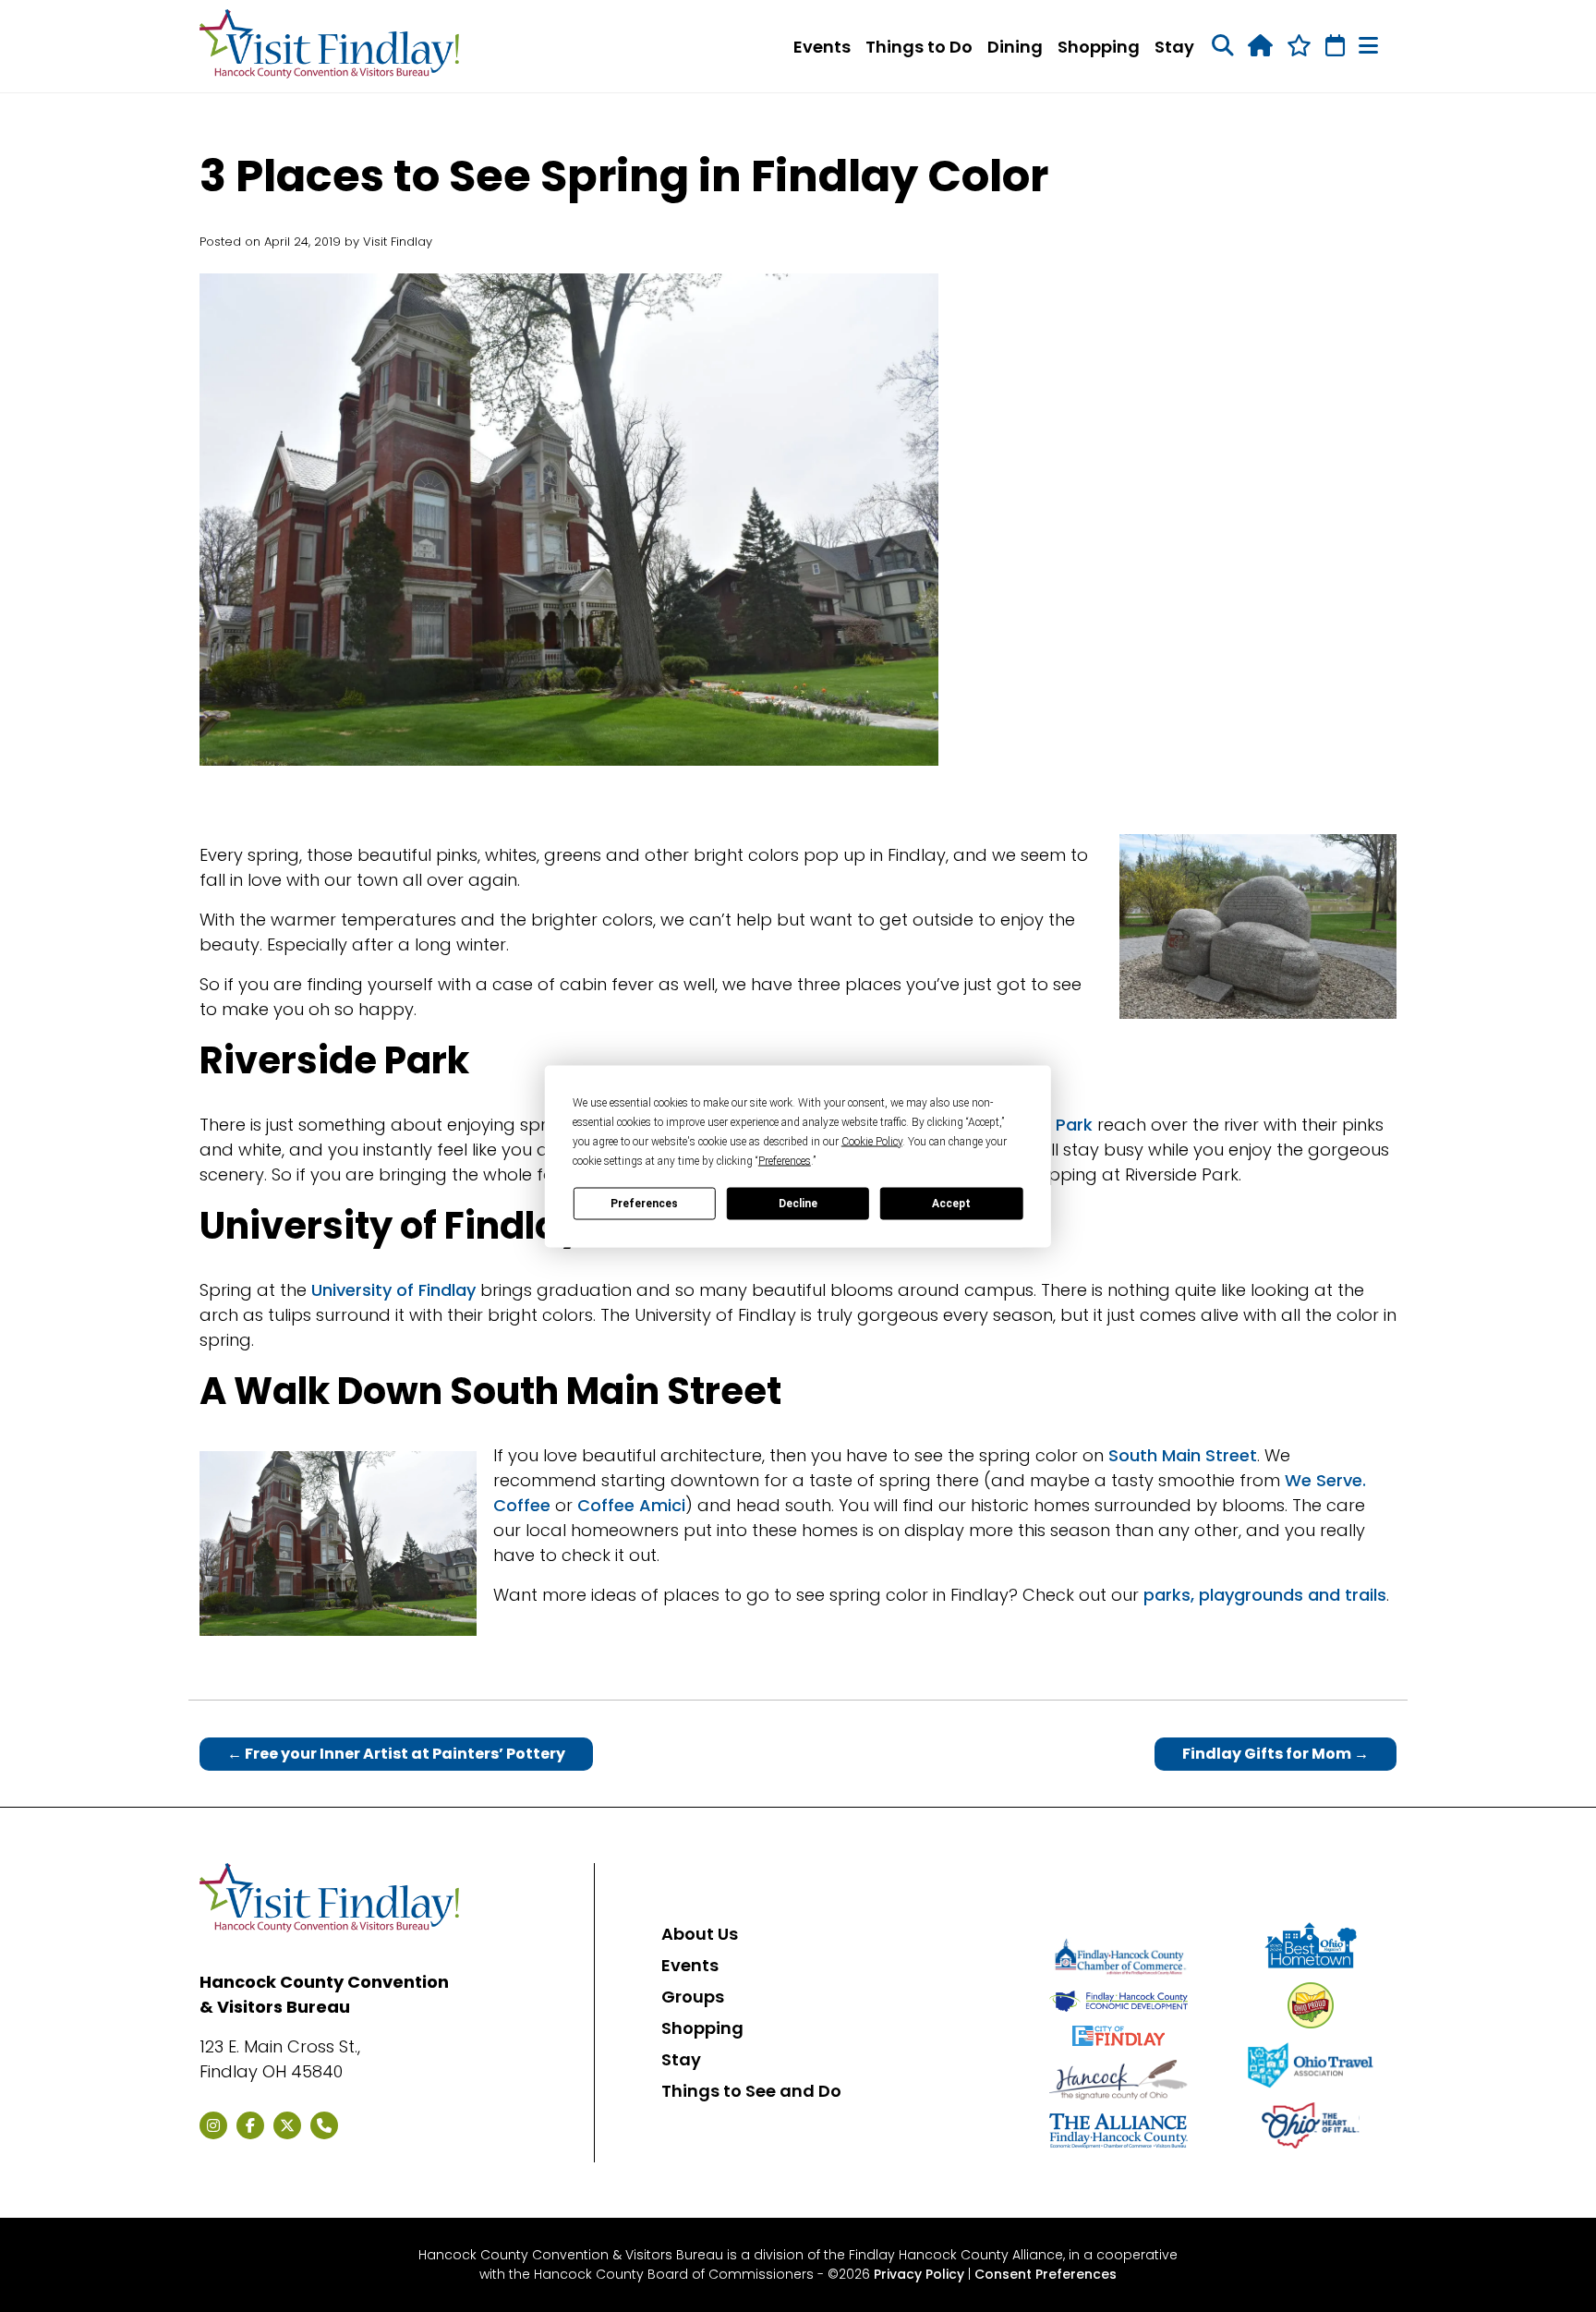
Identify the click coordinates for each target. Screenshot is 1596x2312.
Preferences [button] (785, 1160)
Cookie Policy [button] (872, 1141)
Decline (798, 1204)
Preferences (644, 1204)
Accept (951, 1204)
